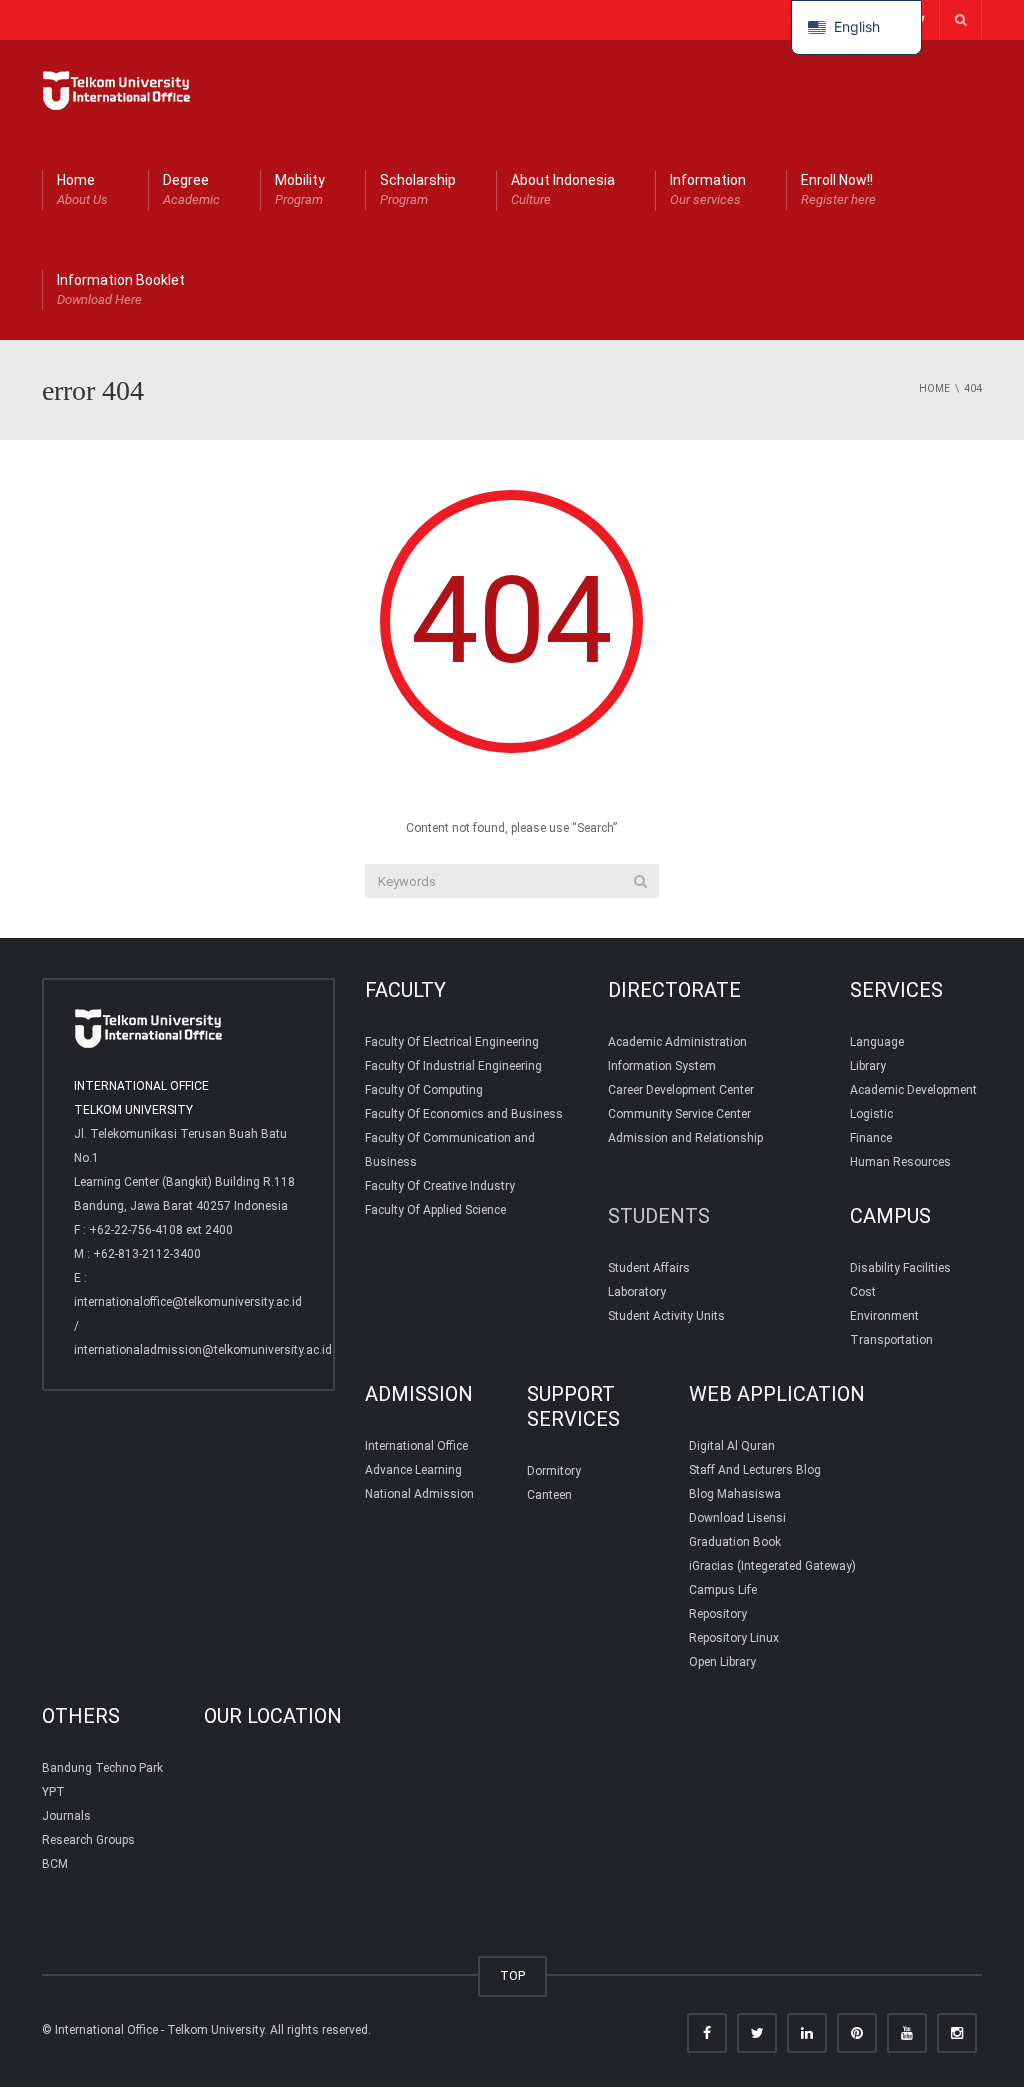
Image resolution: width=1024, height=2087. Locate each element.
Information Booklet (121, 289)
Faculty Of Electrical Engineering (452, 1042)
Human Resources (900, 1162)
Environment (884, 1316)
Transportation (891, 1340)
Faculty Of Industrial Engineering (453, 1066)
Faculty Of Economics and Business (464, 1114)
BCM (55, 1864)
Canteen (549, 1495)
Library (868, 1066)
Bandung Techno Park (102, 1768)
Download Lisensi (737, 1518)
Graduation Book (735, 1542)
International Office (416, 1446)
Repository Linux (734, 1638)
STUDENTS (659, 1216)
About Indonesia (563, 189)
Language (877, 1042)
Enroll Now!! (838, 189)
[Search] (640, 881)
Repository (718, 1614)
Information (708, 189)
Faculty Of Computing (424, 1090)
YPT (53, 1792)
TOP (512, 1975)
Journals (66, 1816)
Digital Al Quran (732, 1446)
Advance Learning (413, 1470)
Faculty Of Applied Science (435, 1210)
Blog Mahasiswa (735, 1494)
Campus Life (723, 1590)
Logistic (871, 1114)
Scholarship (418, 189)
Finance (871, 1138)
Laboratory (637, 1292)
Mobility (300, 189)
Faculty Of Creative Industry (440, 1186)
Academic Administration (677, 1042)
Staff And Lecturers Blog (755, 1470)
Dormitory (554, 1471)
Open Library (722, 1662)
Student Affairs (649, 1268)
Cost (863, 1292)
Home (82, 189)
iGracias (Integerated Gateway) (772, 1566)
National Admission (419, 1494)
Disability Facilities (900, 1268)
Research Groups (88, 1840)
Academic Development (913, 1090)
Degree (191, 189)
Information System (662, 1066)
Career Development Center (681, 1090)
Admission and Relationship (685, 1138)
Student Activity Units (666, 1316)
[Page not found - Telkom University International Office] (117, 90)
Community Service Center (679, 1114)
